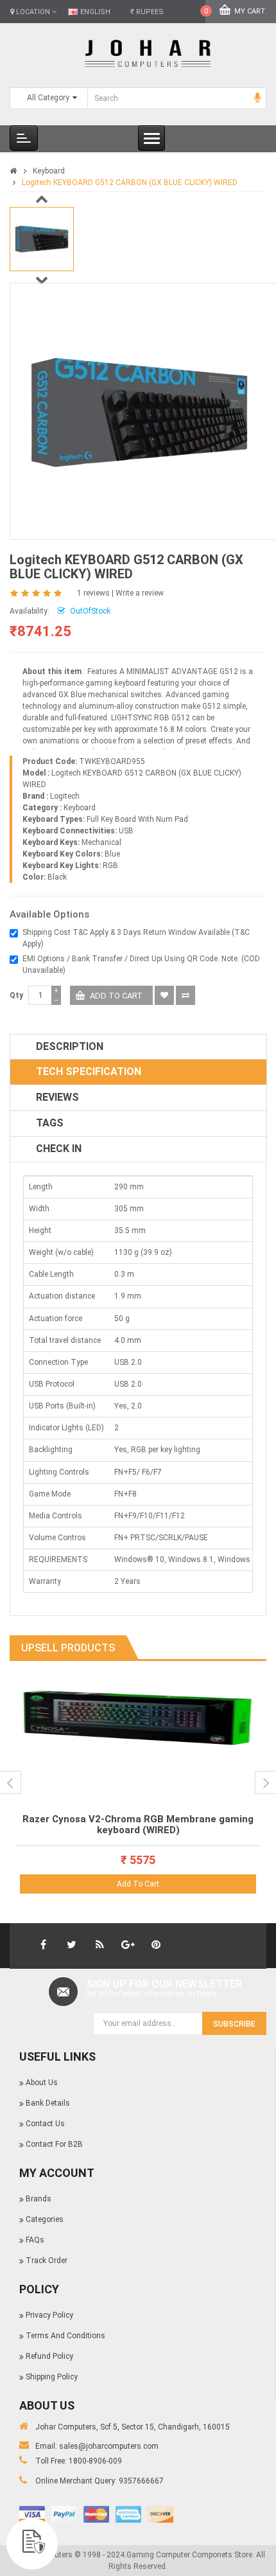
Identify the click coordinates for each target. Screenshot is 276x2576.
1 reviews (93, 593)
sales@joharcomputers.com (109, 2446)
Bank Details (48, 2103)
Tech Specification (89, 1071)
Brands (39, 2199)
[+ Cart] (245, 1703)
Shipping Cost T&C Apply (66, 932)
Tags (50, 1123)
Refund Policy (49, 2356)
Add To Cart (138, 1884)
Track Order (47, 2261)
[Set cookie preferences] (32, 2544)
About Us (42, 2083)
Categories (45, 2219)
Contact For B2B (54, 2144)
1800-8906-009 (95, 2461)
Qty (16, 995)
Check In (59, 1149)
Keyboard (49, 171)
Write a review (140, 593)
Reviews (57, 1097)
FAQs (35, 2240)
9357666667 (141, 2481)
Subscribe (234, 2024)
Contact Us (45, 2124)
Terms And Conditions (65, 2336)
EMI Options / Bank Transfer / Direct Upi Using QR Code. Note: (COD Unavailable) (141, 964)
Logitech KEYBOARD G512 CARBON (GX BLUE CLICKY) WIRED (130, 182)
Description (70, 1046)
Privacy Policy (49, 2315)
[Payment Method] (32, 2514)
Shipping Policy (52, 2377)
